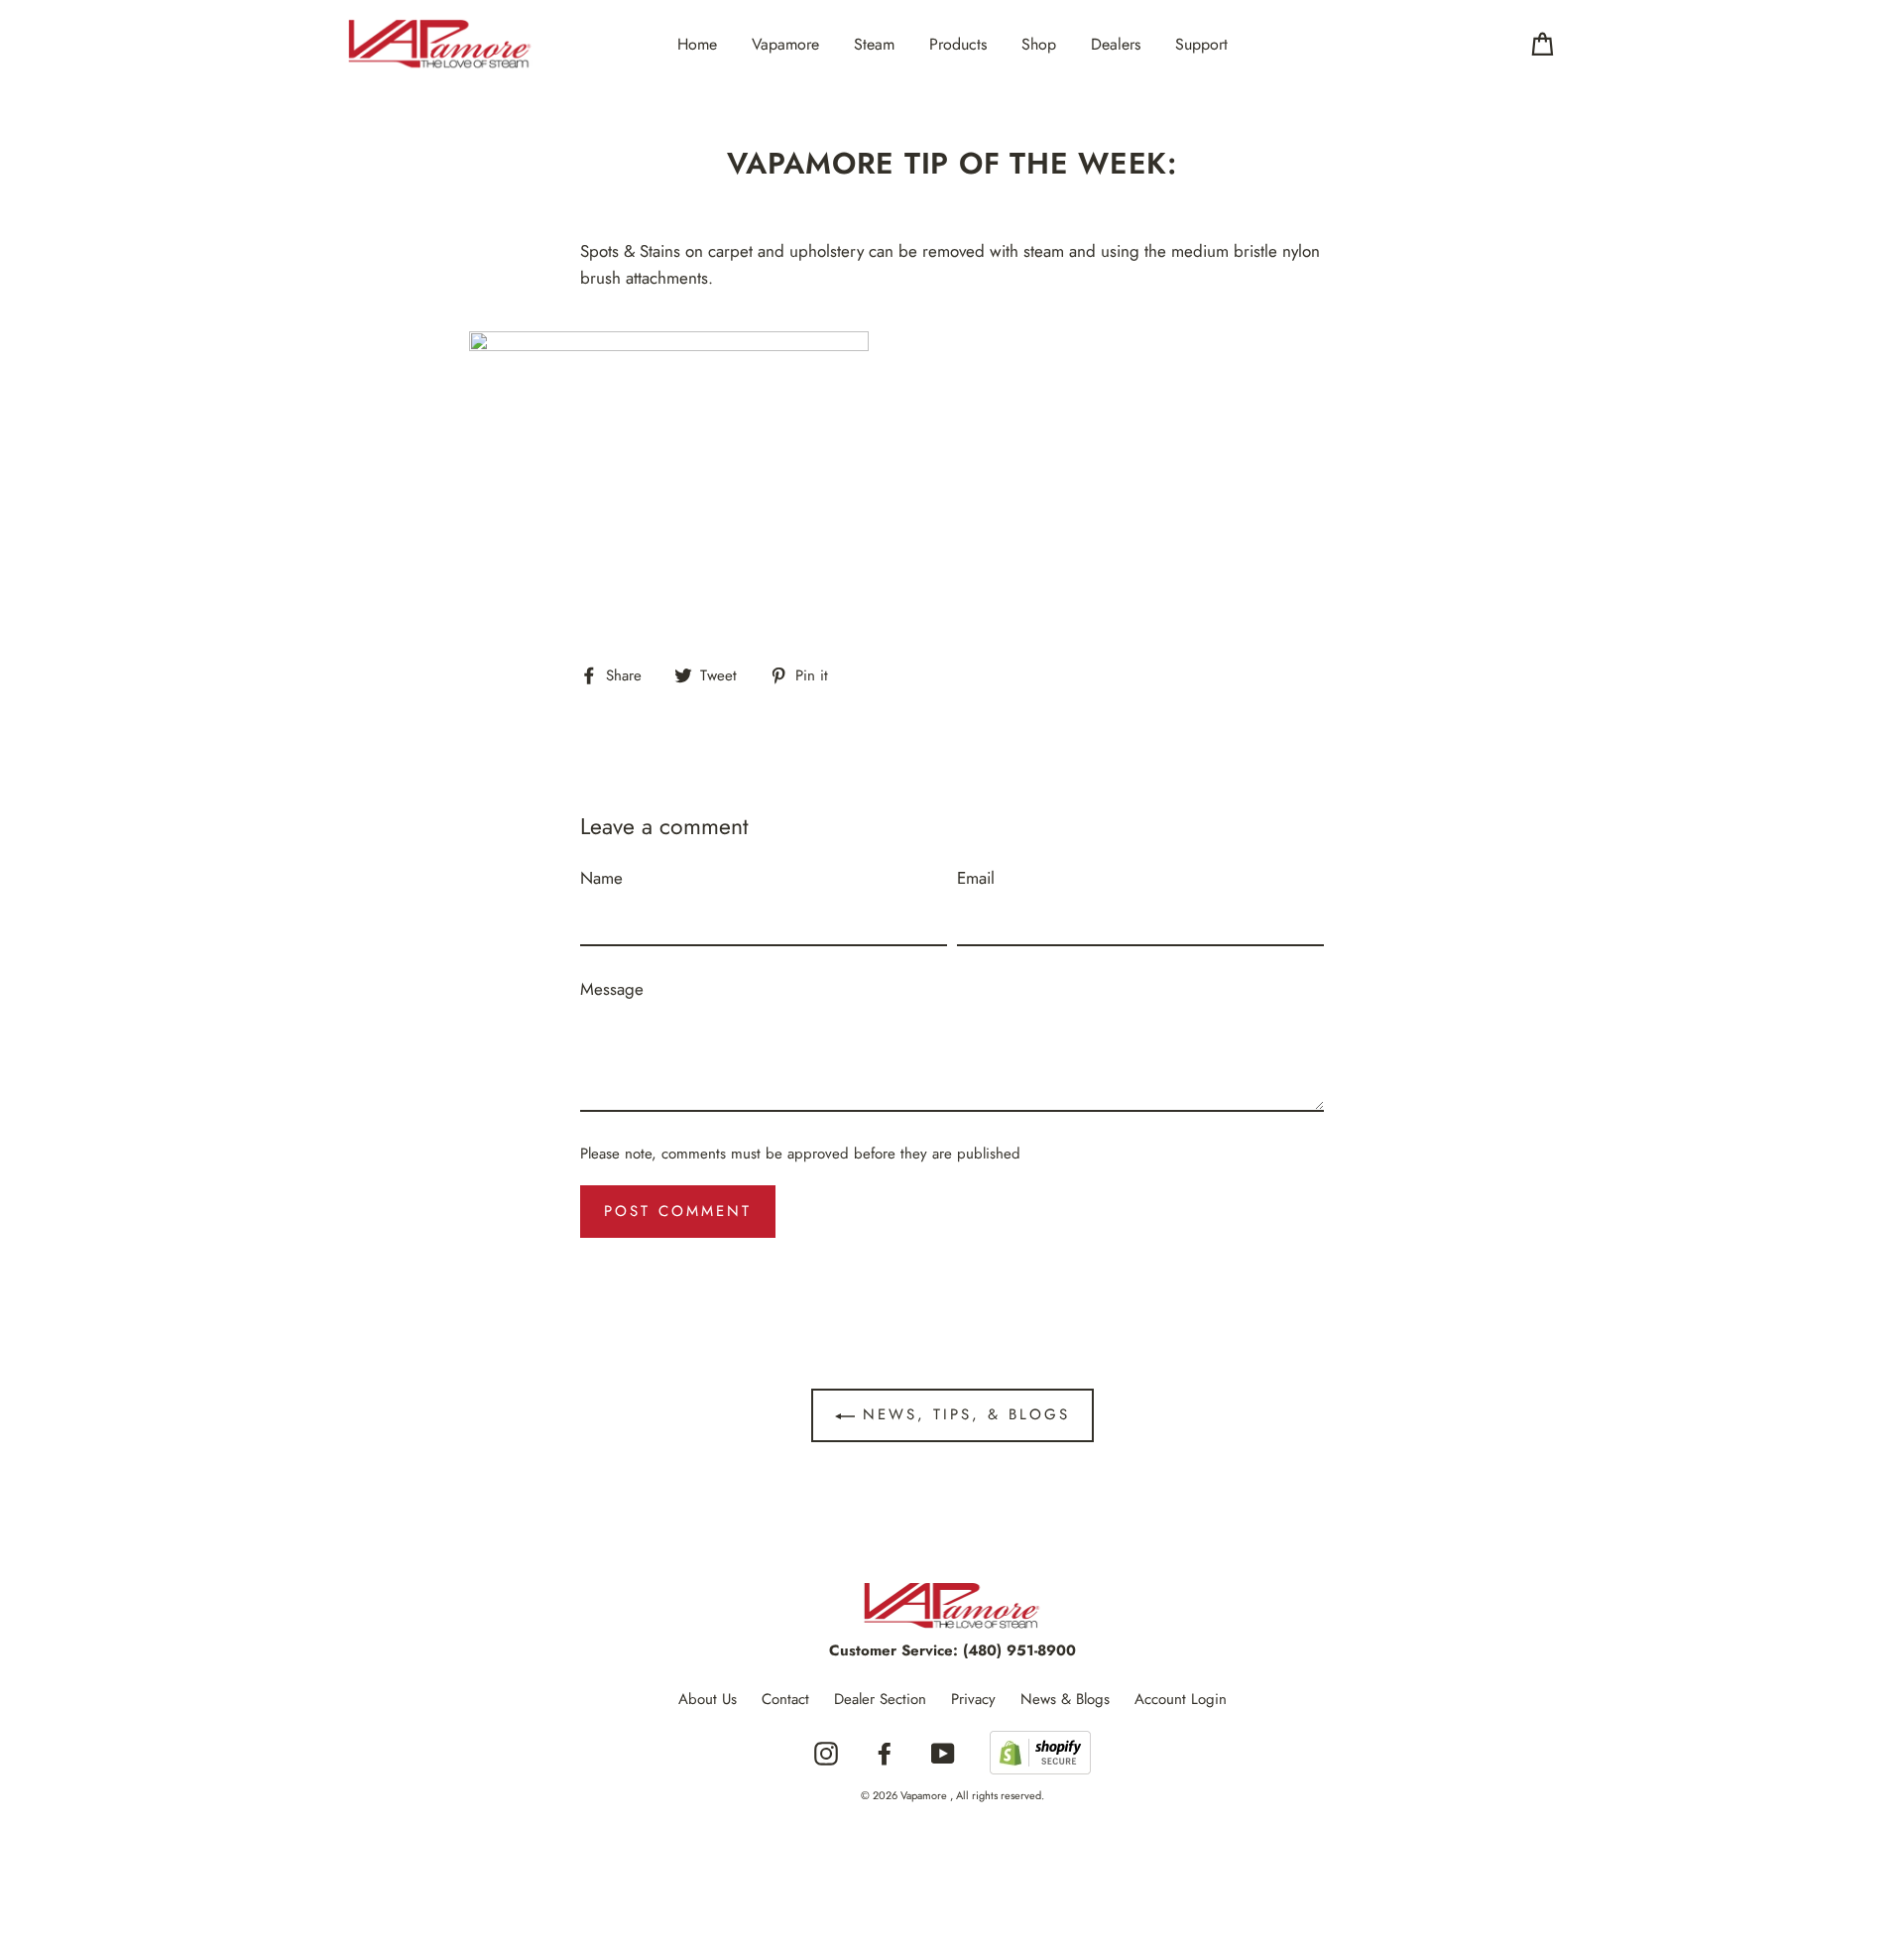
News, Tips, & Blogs (962, 1414)
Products (958, 44)
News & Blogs (1065, 1699)
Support (1201, 44)
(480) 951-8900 (1019, 1650)
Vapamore (785, 44)
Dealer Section (880, 1699)
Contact (785, 1699)
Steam (874, 44)
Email (976, 878)
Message (612, 989)
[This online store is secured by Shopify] (1040, 1754)
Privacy (973, 1699)
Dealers (1116, 44)
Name (601, 878)
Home (697, 44)
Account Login (1181, 1699)
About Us (708, 1699)
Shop (1039, 44)
